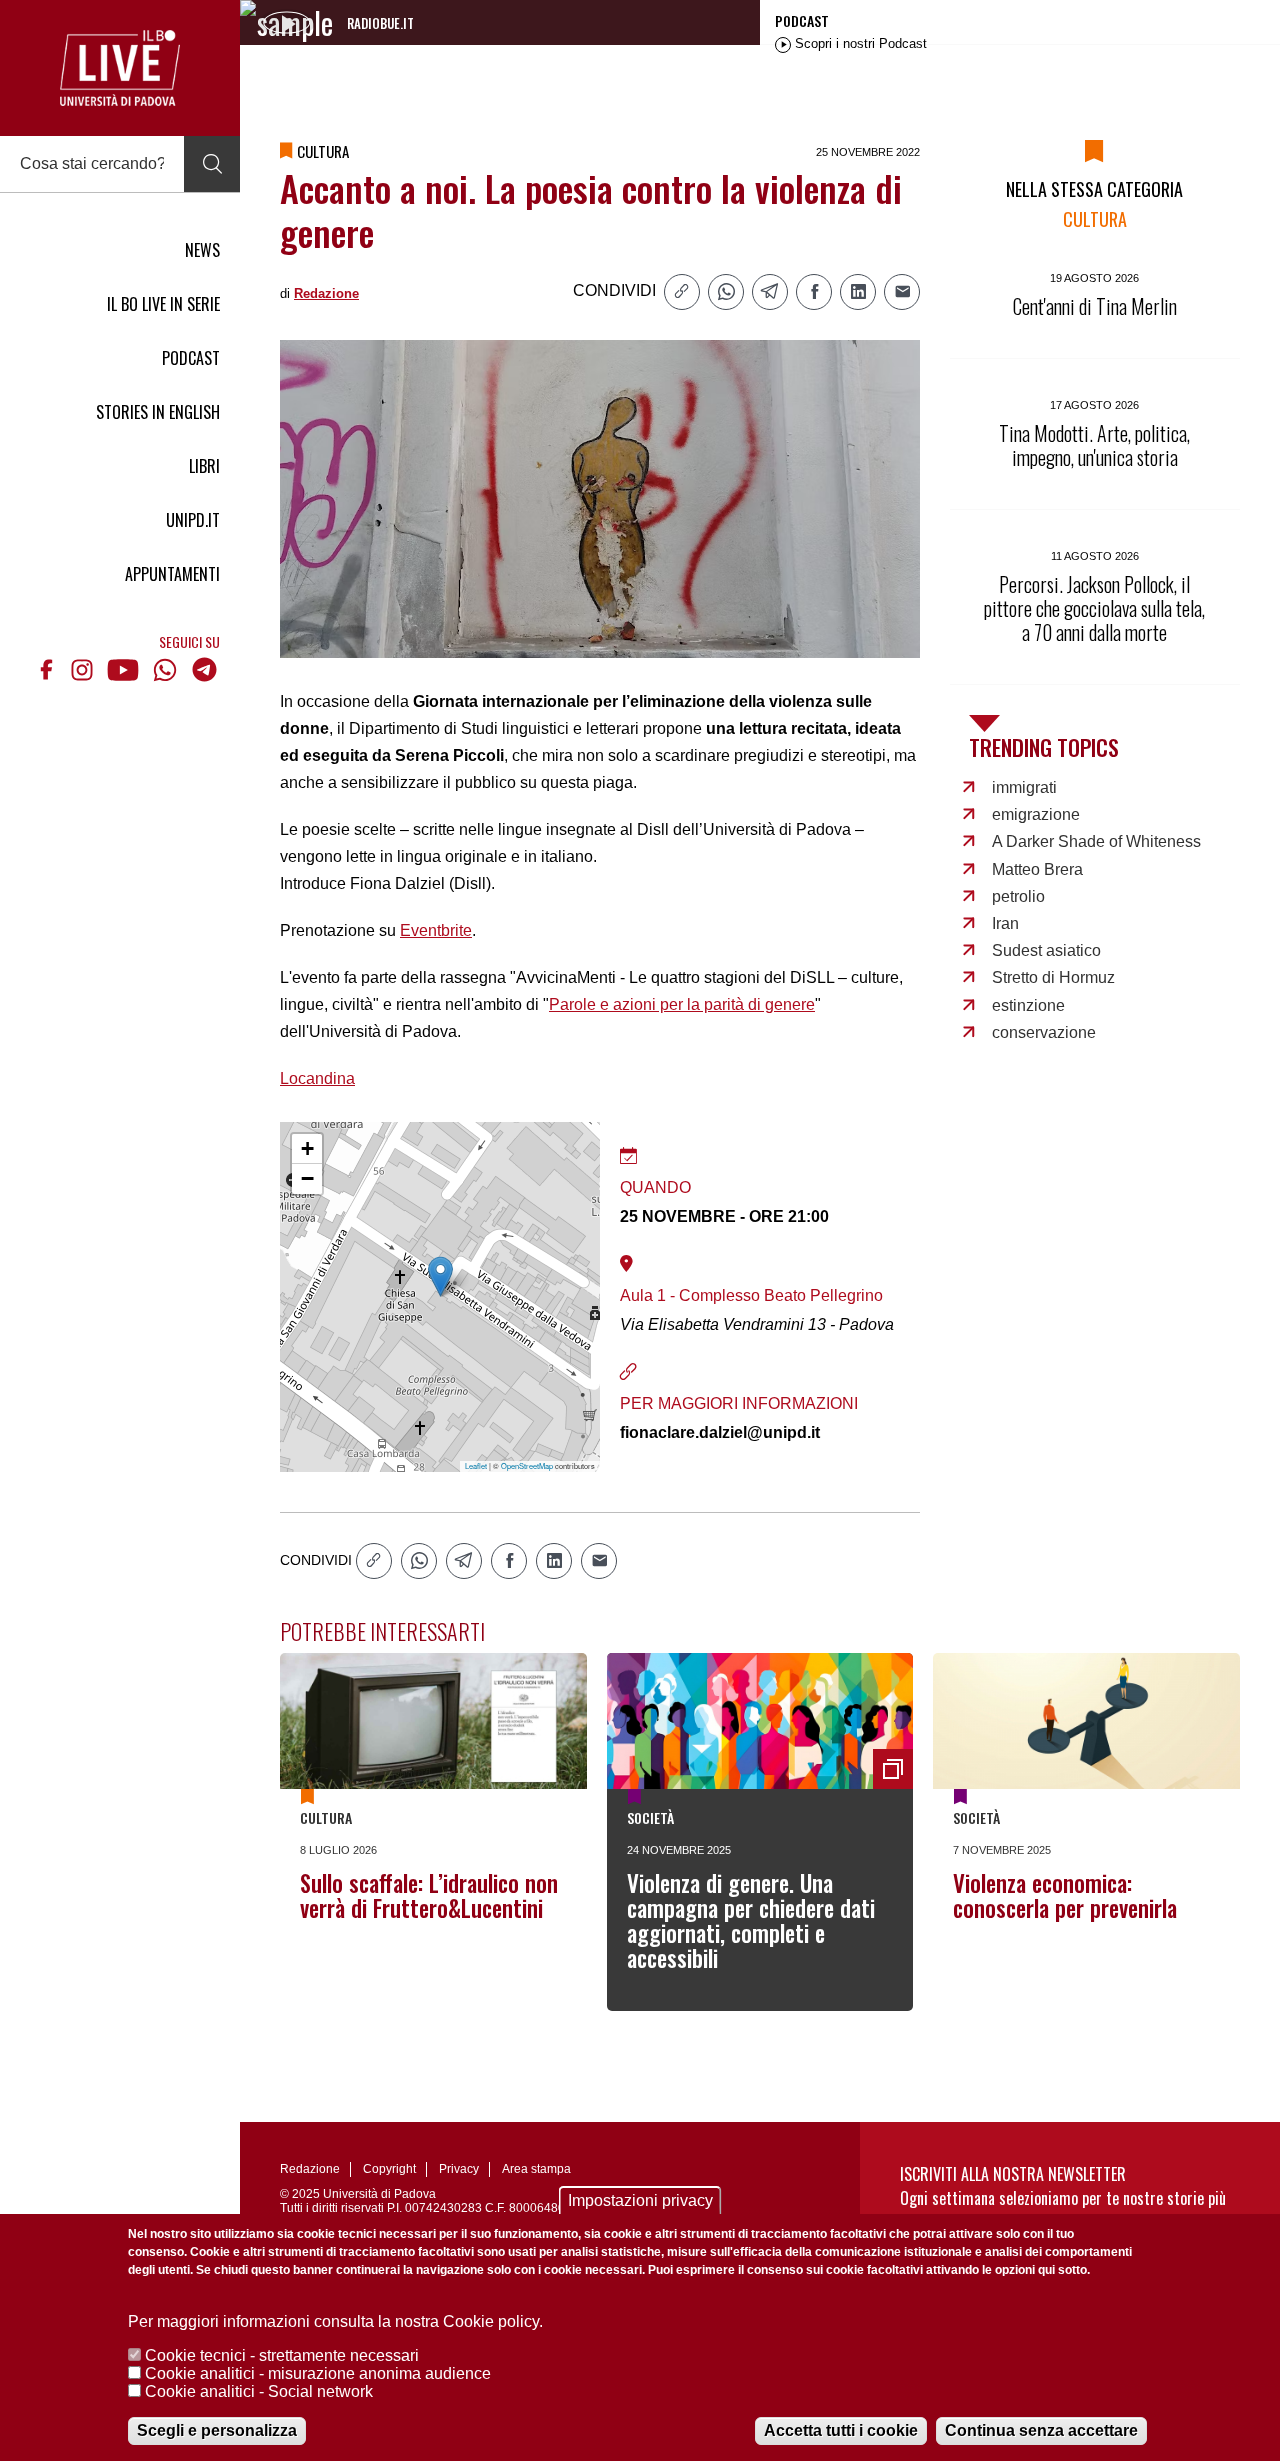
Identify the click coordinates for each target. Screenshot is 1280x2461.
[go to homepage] (120, 68)
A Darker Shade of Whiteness (1096, 841)
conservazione (1044, 1032)
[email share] (902, 292)
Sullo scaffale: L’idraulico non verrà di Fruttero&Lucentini (429, 1895)
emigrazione (1036, 814)
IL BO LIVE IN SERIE (163, 304)
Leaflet (476, 1465)
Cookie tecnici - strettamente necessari (282, 2355)
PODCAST (191, 358)
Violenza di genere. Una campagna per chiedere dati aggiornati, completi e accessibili (751, 1920)
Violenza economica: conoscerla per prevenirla (1065, 1895)
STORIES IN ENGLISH (158, 412)
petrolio (1018, 896)
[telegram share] (770, 292)
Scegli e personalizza (217, 2430)
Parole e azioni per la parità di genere (682, 1004)
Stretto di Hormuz (1053, 977)
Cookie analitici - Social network (259, 2391)
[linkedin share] (858, 292)
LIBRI (204, 466)
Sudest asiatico (1046, 950)
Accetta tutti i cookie (841, 2430)
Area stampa (536, 2169)
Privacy (459, 2169)
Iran (1005, 923)
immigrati (1024, 787)
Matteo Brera (1037, 869)
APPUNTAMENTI (172, 574)
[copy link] (682, 292)
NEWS (202, 250)
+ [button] (307, 1148)
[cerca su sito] (212, 164)
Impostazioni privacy (640, 2200)
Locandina (317, 1078)
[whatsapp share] (726, 292)
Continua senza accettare (1041, 2430)
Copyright (389, 2169)
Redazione (326, 293)
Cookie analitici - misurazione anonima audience (318, 2373)
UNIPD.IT (193, 520)
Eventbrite (436, 930)
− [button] (307, 1178)
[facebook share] (814, 292)
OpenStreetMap (527, 1465)
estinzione (1028, 1005)
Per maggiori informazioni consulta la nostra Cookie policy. (335, 2321)
